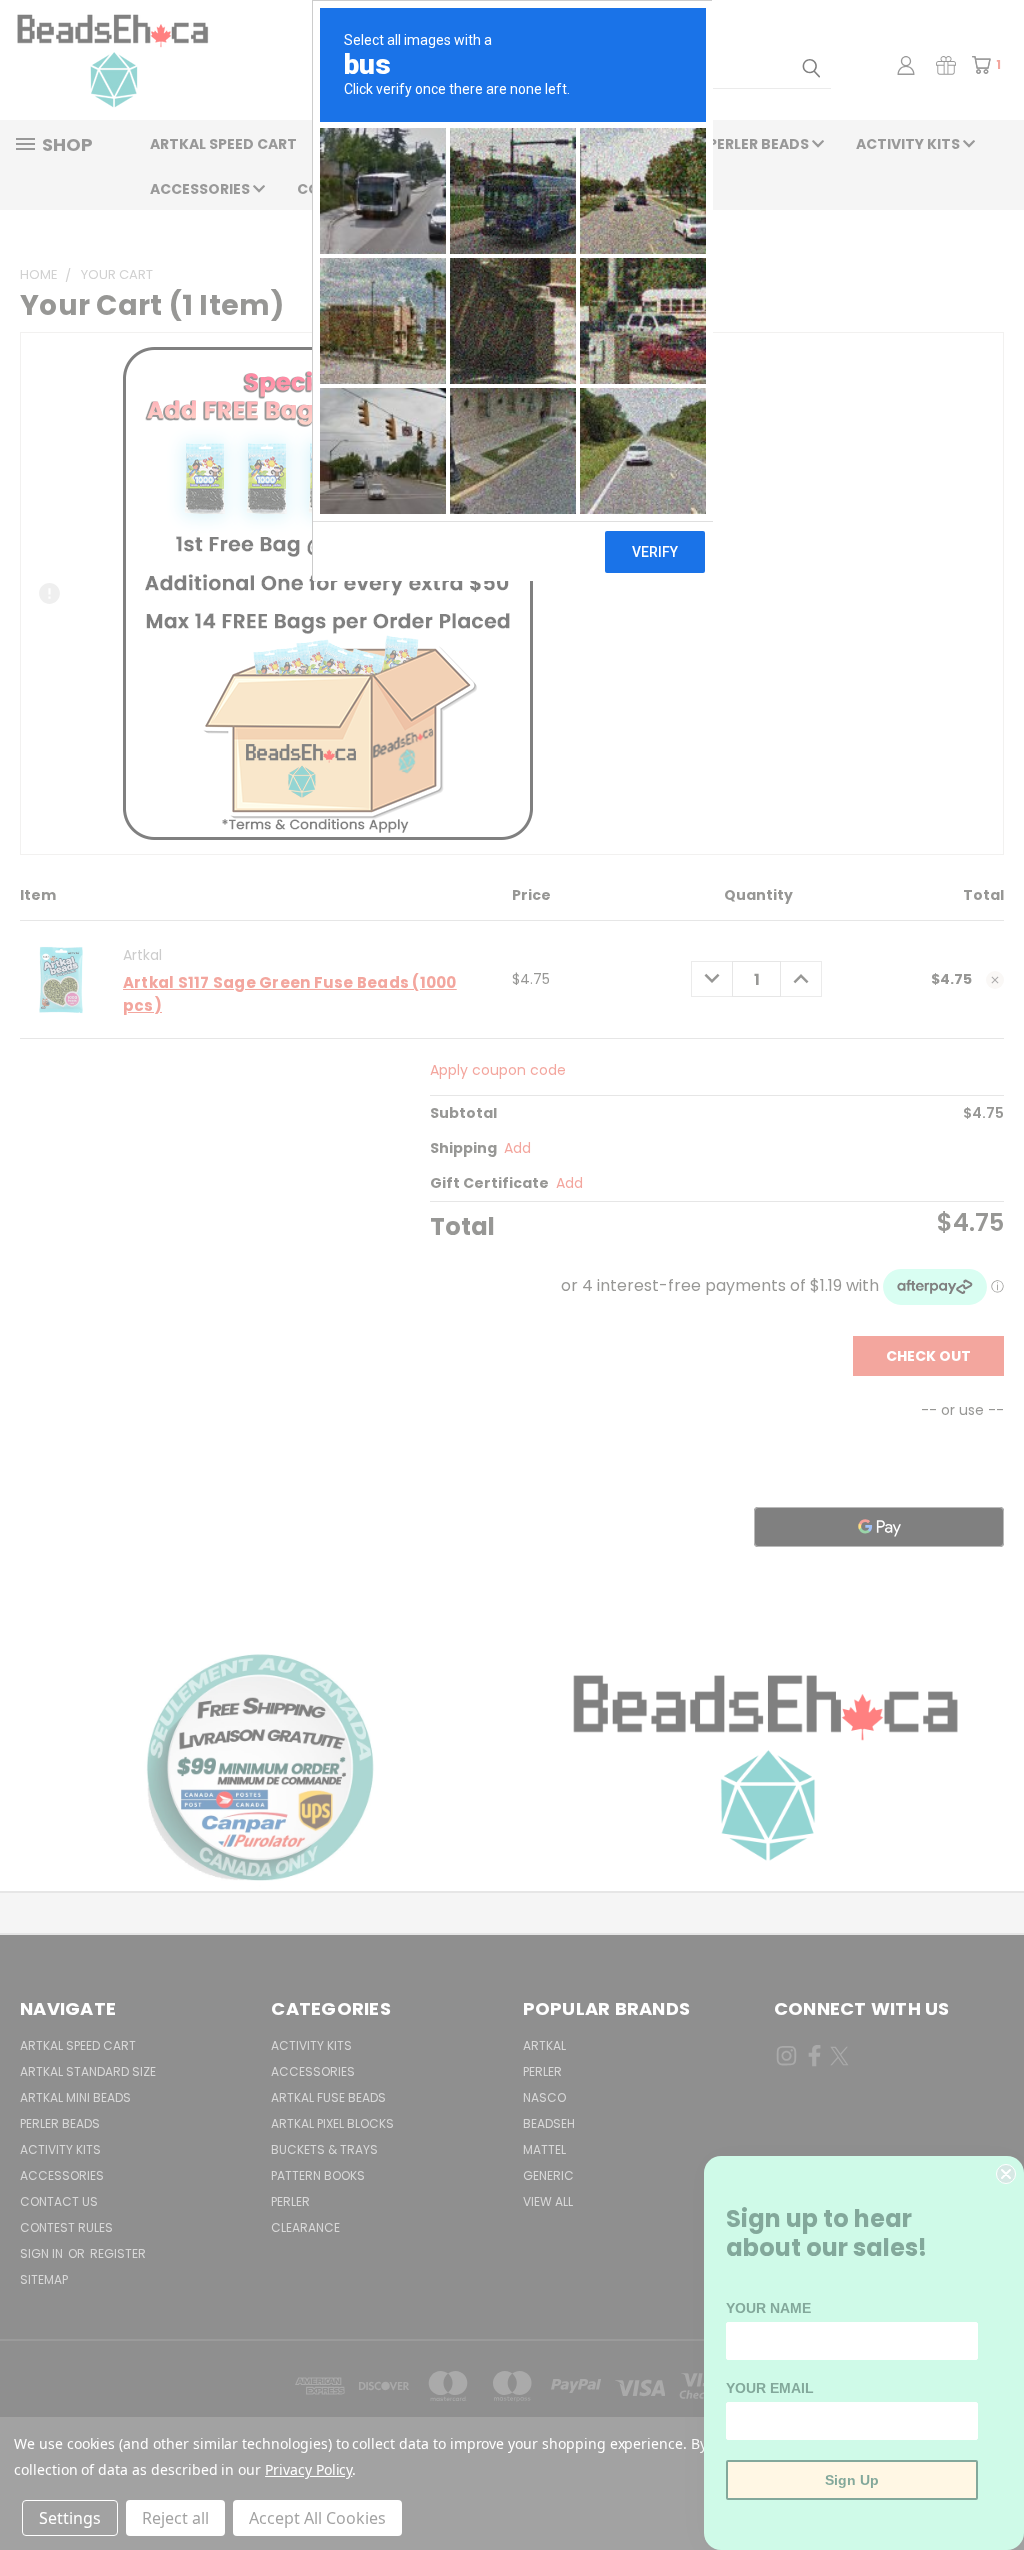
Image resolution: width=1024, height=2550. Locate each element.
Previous (993, 2487)
